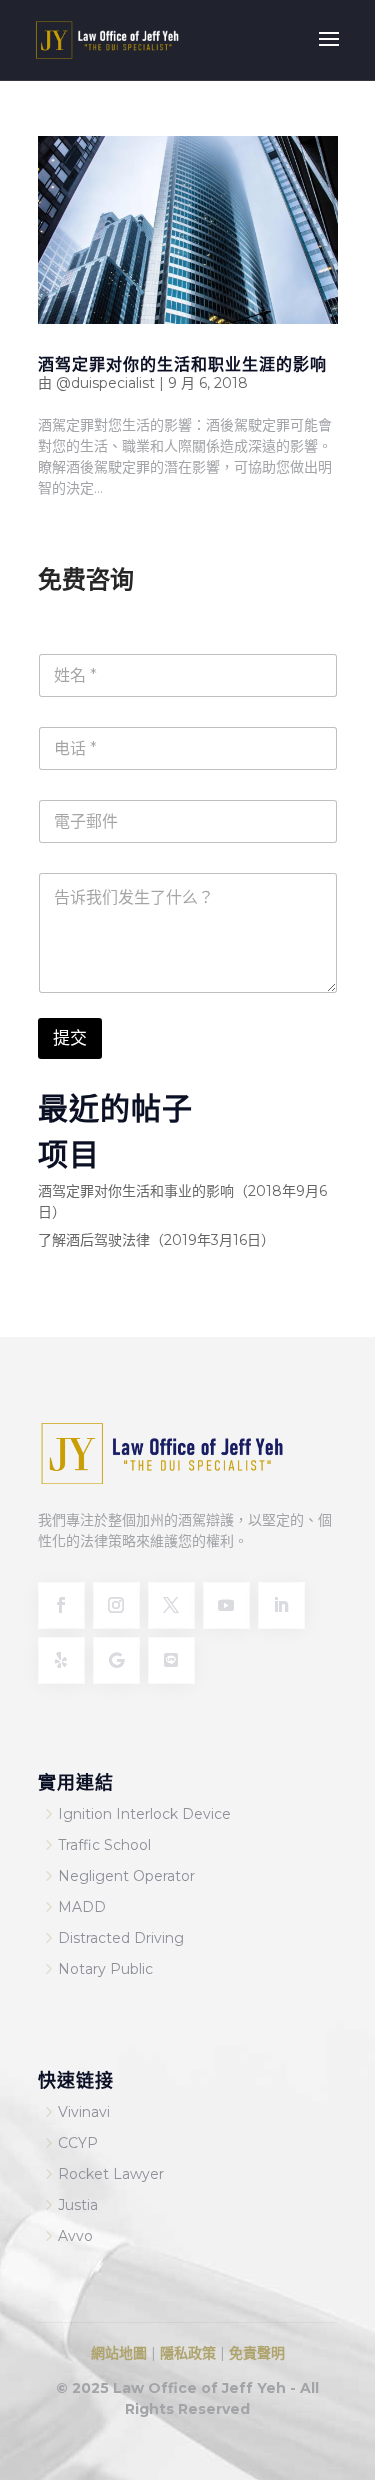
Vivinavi (84, 2112)
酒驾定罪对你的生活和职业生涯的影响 (182, 363)
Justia (78, 2205)
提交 (70, 1038)
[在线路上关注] (171, 1660)
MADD (82, 1907)
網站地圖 (119, 2353)
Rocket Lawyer (111, 2174)
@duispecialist (105, 383)
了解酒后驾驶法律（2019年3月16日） (156, 1240)
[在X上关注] (171, 1605)
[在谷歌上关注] (116, 1660)
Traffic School (104, 1845)
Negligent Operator (126, 1876)
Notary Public (105, 1969)
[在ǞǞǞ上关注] (281, 1605)
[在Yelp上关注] (61, 1660)
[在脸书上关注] (61, 1605)
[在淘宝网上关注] (116, 1605)
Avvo (75, 2236)
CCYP (78, 2143)
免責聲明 (257, 2353)
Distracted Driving (121, 1938)
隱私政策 (188, 2353)
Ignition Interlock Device (144, 1814)
